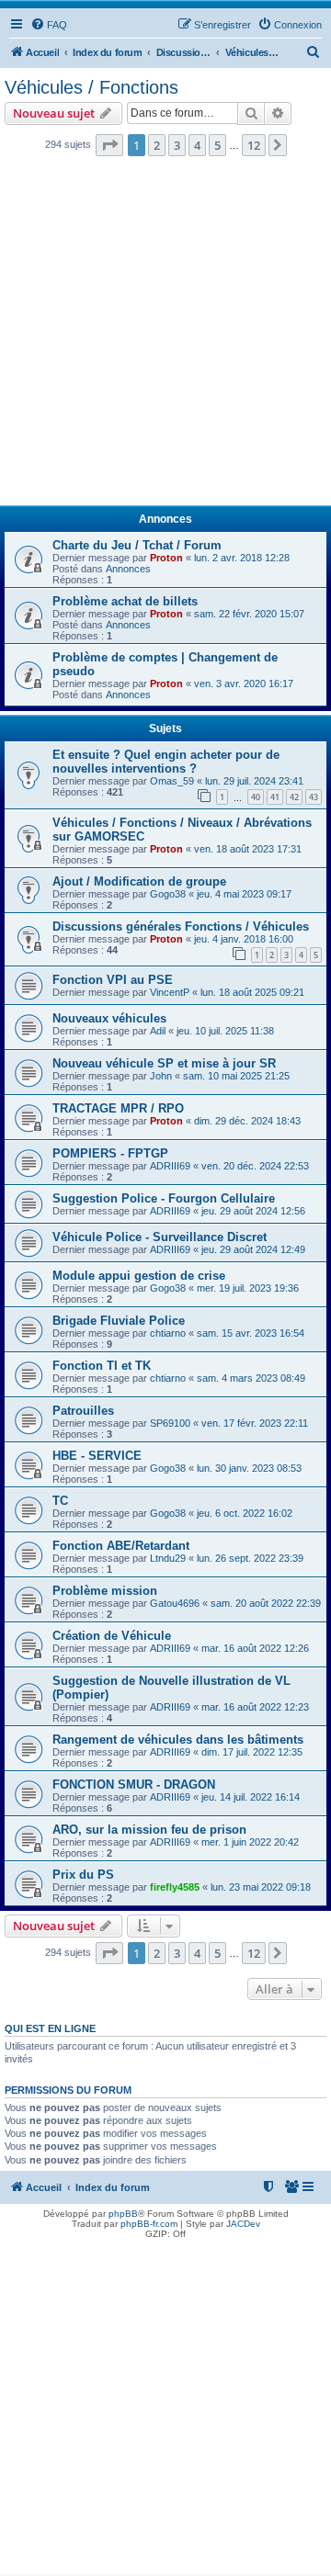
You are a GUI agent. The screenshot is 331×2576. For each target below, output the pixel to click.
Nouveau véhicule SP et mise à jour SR (164, 1063)
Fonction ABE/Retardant (121, 1546)
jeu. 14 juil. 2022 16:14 (251, 1797)
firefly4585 (175, 1887)
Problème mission (105, 1591)
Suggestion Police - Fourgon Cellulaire (164, 1198)
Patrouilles (83, 1411)
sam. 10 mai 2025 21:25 (236, 1076)
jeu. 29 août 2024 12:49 (253, 1249)
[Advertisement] (165, 336)
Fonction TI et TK (102, 1366)
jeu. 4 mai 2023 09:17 (244, 894)
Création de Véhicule (112, 1636)
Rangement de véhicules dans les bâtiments (178, 1740)
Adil (158, 1031)
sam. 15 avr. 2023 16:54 (251, 1333)
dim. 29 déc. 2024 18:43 (247, 1121)
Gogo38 (168, 894)
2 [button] (157, 145)
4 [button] (197, 145)
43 (314, 797)
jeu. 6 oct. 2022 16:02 (245, 1513)
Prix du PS (83, 1875)
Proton (166, 558)
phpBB (123, 2214)
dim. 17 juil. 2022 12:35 (252, 1752)
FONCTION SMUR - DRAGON (134, 1785)
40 (256, 797)
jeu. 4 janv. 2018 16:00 (244, 939)
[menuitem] (49, 25)
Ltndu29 (168, 1558)
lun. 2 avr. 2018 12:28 (242, 558)
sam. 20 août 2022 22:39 (266, 1603)
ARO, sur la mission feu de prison (149, 1830)
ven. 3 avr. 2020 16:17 (244, 684)
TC (60, 1501)
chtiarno (168, 1333)
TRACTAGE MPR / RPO (118, 1108)
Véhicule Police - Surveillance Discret (160, 1237)
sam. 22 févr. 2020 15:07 (249, 614)
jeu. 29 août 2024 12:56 (253, 1211)
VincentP (170, 992)
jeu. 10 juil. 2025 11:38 (225, 1031)
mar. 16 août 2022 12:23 (255, 1707)
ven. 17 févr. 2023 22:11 (255, 1423)
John (161, 1076)
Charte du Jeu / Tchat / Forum (137, 545)
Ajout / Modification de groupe (139, 881)
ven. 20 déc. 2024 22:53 (255, 1166)
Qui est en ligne (50, 2028)
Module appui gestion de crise (139, 1276)
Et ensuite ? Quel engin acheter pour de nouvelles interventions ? (166, 762)
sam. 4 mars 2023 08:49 (251, 1378)
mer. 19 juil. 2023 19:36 (248, 1288)
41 (275, 797)
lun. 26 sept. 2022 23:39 (250, 1558)
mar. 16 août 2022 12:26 (255, 1648)
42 (294, 797)
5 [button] (217, 145)
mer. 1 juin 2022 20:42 (250, 1842)
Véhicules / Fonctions (91, 87)
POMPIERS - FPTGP (110, 1153)
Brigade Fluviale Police (119, 1321)
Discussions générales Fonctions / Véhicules (181, 926)
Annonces (128, 569)
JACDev (243, 2224)
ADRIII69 (170, 1166)
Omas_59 (172, 781)
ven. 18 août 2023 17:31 (248, 849)
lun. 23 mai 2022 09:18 (261, 1887)
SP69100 (170, 1423)
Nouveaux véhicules (109, 1018)
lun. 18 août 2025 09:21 (252, 992)
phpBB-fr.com (149, 2224)
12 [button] (254, 145)
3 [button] (177, 145)
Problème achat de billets (125, 601)
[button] (109, 145)
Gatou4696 (175, 1603)
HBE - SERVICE (97, 1456)
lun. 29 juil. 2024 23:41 (254, 781)
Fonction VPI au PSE (113, 980)
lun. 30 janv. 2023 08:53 (249, 1468)
